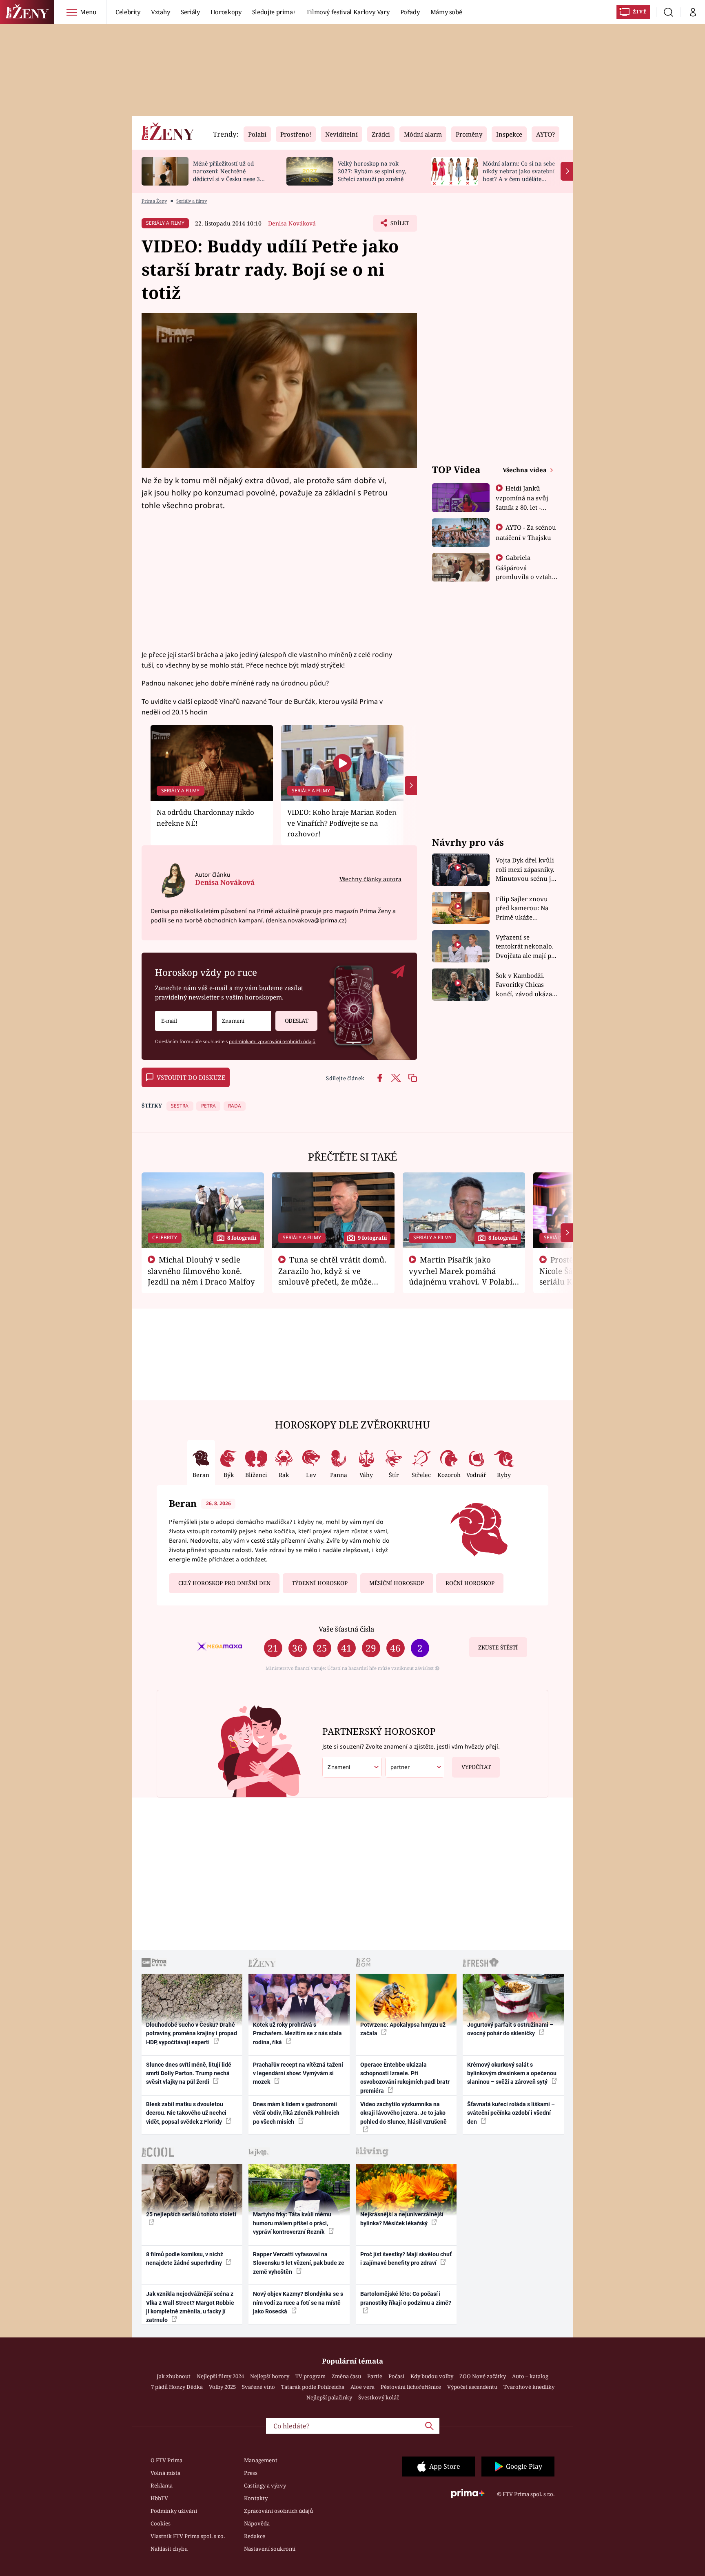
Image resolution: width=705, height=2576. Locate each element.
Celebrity (128, 12)
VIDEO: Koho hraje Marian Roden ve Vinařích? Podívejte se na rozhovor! (342, 823)
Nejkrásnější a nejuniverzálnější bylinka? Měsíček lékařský (402, 2219)
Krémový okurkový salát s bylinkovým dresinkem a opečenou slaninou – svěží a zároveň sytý (512, 2073)
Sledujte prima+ (274, 12)
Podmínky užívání (174, 2511)
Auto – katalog (530, 2376)
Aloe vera (362, 2387)
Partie (375, 2376)
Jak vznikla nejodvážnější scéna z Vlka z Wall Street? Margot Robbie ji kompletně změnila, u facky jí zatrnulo (190, 2307)
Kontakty (256, 2498)
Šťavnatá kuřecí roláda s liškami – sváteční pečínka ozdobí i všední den (511, 2113)
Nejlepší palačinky (329, 2397)
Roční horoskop (470, 1583)
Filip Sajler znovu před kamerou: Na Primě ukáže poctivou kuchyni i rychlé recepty (523, 908)
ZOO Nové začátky (483, 2376)
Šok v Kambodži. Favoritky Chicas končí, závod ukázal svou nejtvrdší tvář (525, 985)
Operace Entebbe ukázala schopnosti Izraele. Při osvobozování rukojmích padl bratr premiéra (405, 2078)
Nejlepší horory (270, 2376)
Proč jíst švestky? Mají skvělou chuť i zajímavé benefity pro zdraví (406, 2259)
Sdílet (399, 226)
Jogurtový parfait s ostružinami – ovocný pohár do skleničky (510, 2029)
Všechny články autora (370, 879)
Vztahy (161, 12)
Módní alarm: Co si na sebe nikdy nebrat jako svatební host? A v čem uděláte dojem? (519, 175)
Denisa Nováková (292, 223)
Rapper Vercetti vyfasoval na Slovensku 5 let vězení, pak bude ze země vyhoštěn (299, 2263)
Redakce (255, 2536)
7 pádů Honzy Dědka (177, 2387)
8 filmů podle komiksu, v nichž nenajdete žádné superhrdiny (185, 2259)
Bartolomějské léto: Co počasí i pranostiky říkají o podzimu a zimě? (406, 2298)
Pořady (410, 12)
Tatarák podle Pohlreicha (313, 2387)
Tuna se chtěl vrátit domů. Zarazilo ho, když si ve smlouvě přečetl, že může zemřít (333, 1276)
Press (251, 2473)
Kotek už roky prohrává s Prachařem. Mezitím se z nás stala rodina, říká (297, 2033)
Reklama (162, 2485)
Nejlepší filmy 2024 (220, 2376)
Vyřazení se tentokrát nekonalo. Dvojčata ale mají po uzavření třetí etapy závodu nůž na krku (525, 947)
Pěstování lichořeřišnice (411, 2387)
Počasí (396, 2376)
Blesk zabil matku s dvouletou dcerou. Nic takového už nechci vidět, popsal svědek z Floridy (186, 2113)
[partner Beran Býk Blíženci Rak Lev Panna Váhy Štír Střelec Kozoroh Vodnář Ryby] (415, 1767)
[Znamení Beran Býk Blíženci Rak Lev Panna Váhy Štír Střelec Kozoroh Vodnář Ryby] (244, 1021)
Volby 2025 (222, 2387)
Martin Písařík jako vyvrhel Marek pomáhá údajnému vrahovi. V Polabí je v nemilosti (461, 1276)
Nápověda (257, 2523)
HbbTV (159, 2498)
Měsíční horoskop (397, 1583)
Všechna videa (525, 470)
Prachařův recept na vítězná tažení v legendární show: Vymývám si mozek (298, 2073)
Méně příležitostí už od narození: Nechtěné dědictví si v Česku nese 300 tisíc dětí (230, 175)
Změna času (346, 2376)
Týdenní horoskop (320, 1583)
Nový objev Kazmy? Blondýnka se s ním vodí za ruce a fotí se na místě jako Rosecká (298, 2303)
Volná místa (165, 2473)
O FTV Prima (166, 2460)
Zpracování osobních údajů (278, 2511)
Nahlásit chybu (169, 2549)
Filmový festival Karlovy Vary (348, 12)
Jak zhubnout (174, 2376)
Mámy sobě (446, 12)
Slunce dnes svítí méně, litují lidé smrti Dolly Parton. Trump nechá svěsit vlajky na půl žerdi (189, 2073)
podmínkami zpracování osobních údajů (272, 1041)
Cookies (161, 2523)
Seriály (190, 12)
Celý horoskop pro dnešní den (224, 1583)
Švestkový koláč (379, 2397)
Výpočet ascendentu (472, 2387)
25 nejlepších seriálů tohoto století (191, 2214)
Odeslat (297, 1021)
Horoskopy (226, 12)
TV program (310, 2376)
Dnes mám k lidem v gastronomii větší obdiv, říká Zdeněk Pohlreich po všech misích (296, 2113)
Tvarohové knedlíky (529, 2387)
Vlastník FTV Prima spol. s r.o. (188, 2536)
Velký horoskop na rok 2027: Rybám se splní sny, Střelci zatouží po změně (372, 171)
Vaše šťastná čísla (346, 1629)
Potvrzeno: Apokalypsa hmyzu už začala (403, 2029)
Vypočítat (476, 1767)
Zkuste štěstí (498, 1647)
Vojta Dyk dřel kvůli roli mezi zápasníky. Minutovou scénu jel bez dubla (526, 870)
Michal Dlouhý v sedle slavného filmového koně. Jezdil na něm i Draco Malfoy (201, 1271)
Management (261, 2460)
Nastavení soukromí (270, 2549)
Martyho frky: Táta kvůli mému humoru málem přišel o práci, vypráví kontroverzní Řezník (292, 2223)
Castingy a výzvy (265, 2485)
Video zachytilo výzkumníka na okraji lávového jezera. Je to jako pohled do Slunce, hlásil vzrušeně (403, 2113)
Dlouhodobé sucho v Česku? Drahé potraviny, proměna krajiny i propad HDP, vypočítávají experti (192, 2033)
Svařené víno (258, 2387)
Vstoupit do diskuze (191, 1077)
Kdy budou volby (432, 2376)
